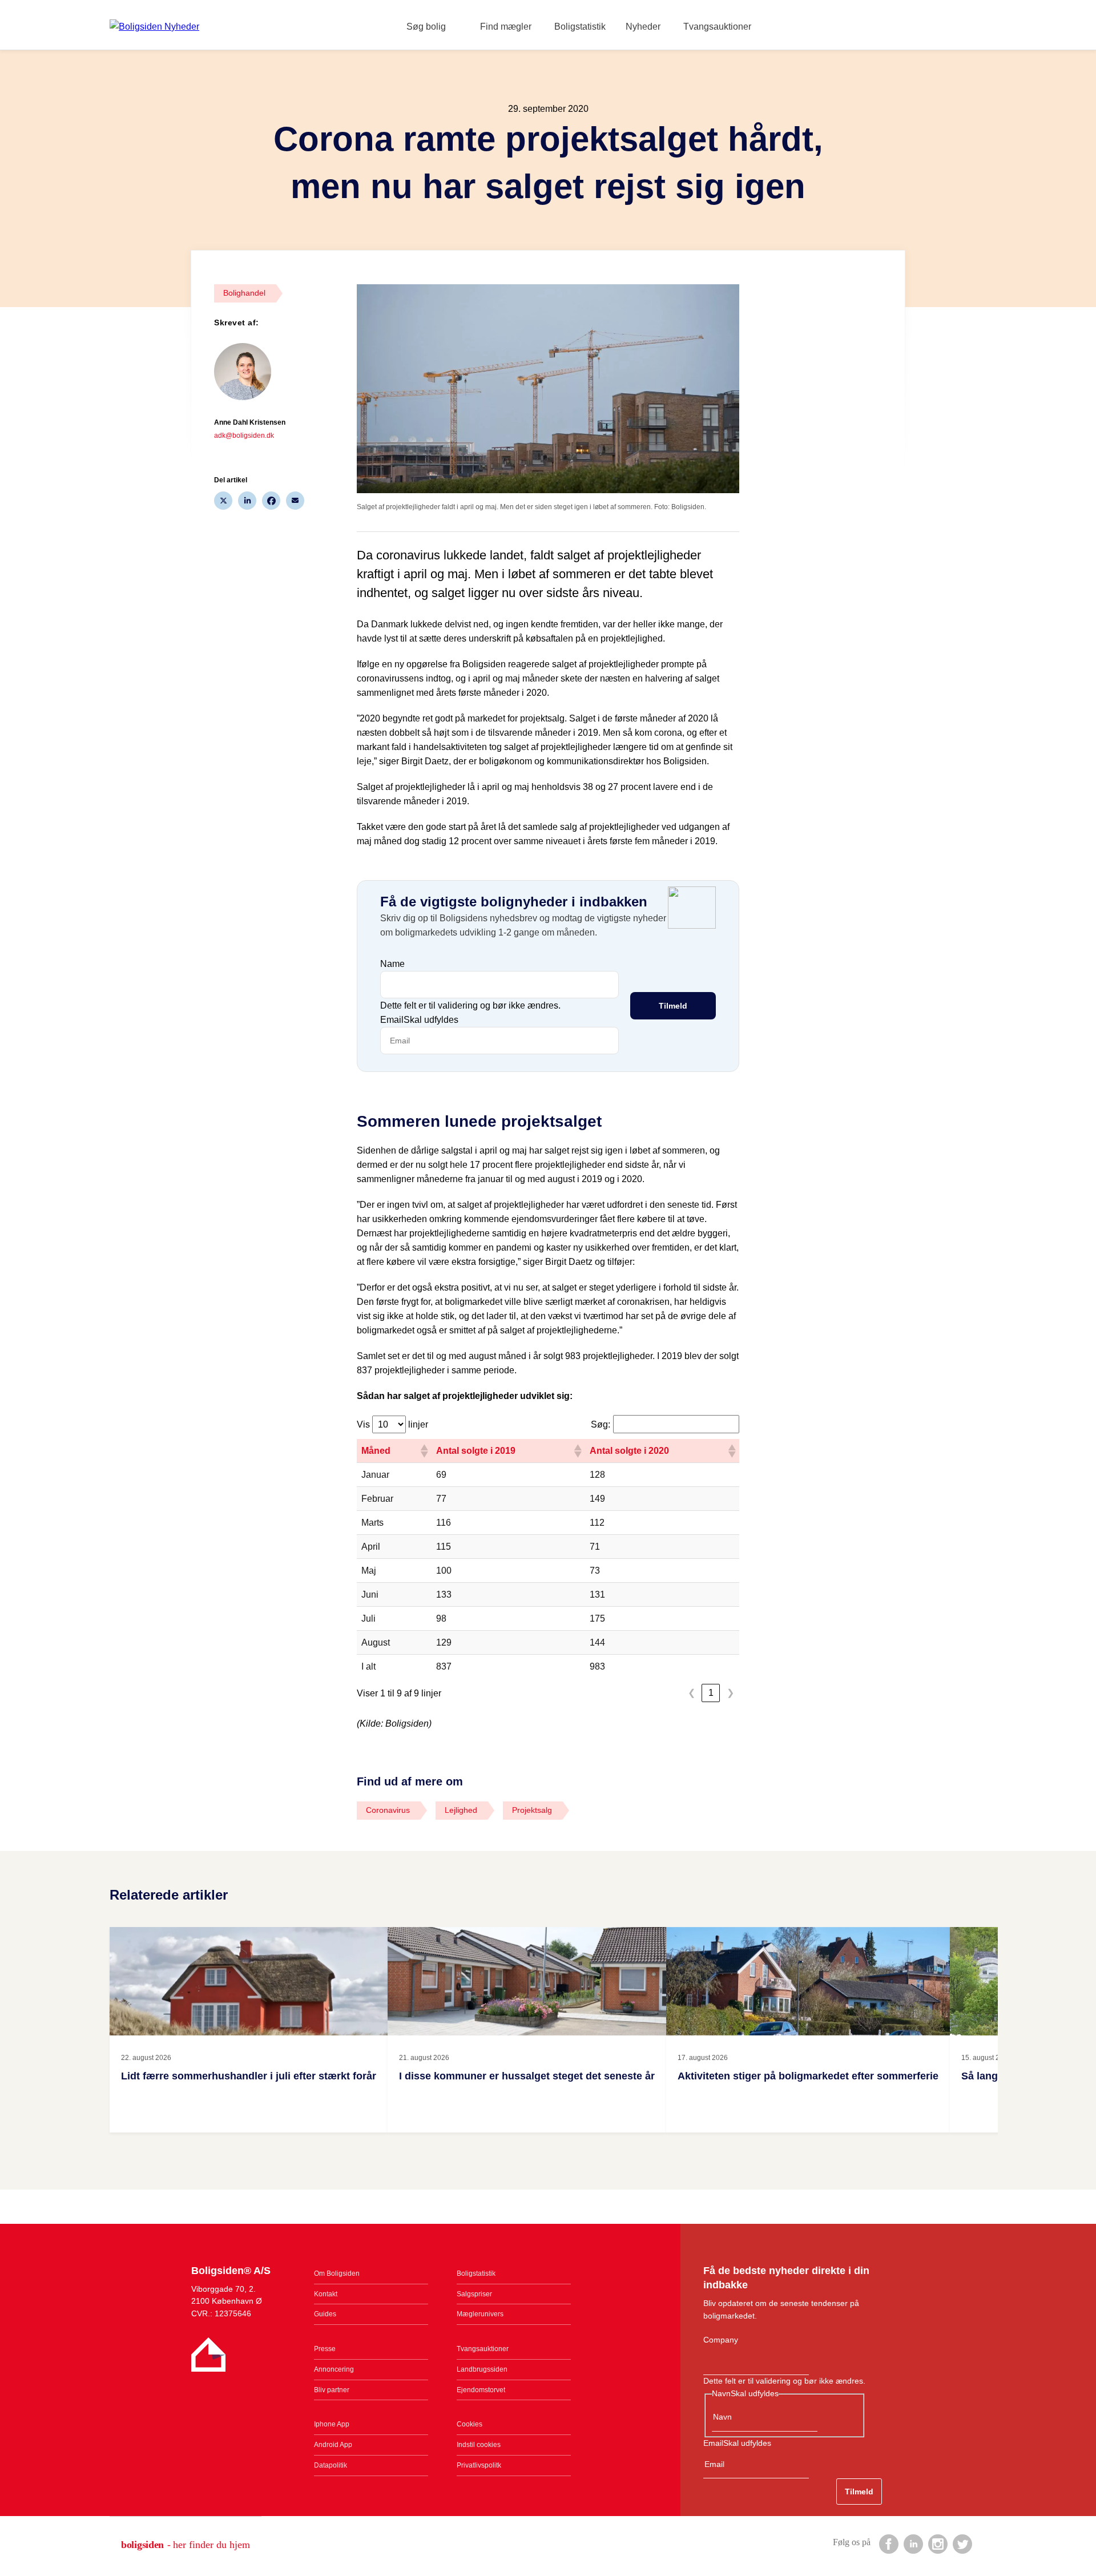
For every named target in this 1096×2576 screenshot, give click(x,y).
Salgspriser (474, 2294)
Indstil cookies (479, 2445)
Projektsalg (532, 1810)
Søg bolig (426, 27)
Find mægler (506, 27)
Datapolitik (331, 2465)
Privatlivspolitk (479, 2465)
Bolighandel (244, 293)
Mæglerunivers (480, 2314)
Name (392, 964)
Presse (325, 2349)
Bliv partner (332, 2390)
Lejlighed (461, 1810)
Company (721, 2340)
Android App (333, 2445)
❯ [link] (730, 1693)
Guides (325, 2314)
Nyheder (643, 27)
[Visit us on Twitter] (962, 2543)
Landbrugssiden (482, 2369)
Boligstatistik (580, 27)
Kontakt (326, 2294)
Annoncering (334, 2369)
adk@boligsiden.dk (244, 436)
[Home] (154, 27)
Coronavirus (388, 1810)
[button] (424, 1451)
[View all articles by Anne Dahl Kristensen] (250, 372)
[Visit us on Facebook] (888, 2543)
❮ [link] (692, 1693)
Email (419, 1020)
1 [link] (711, 1693)
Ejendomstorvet (481, 2390)
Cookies (470, 2424)
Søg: (601, 1424)
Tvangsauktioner (717, 27)
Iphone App (332, 2424)
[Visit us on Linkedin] (913, 2543)
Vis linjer (392, 1424)
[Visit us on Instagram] (937, 2543)
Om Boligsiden (337, 2273)
